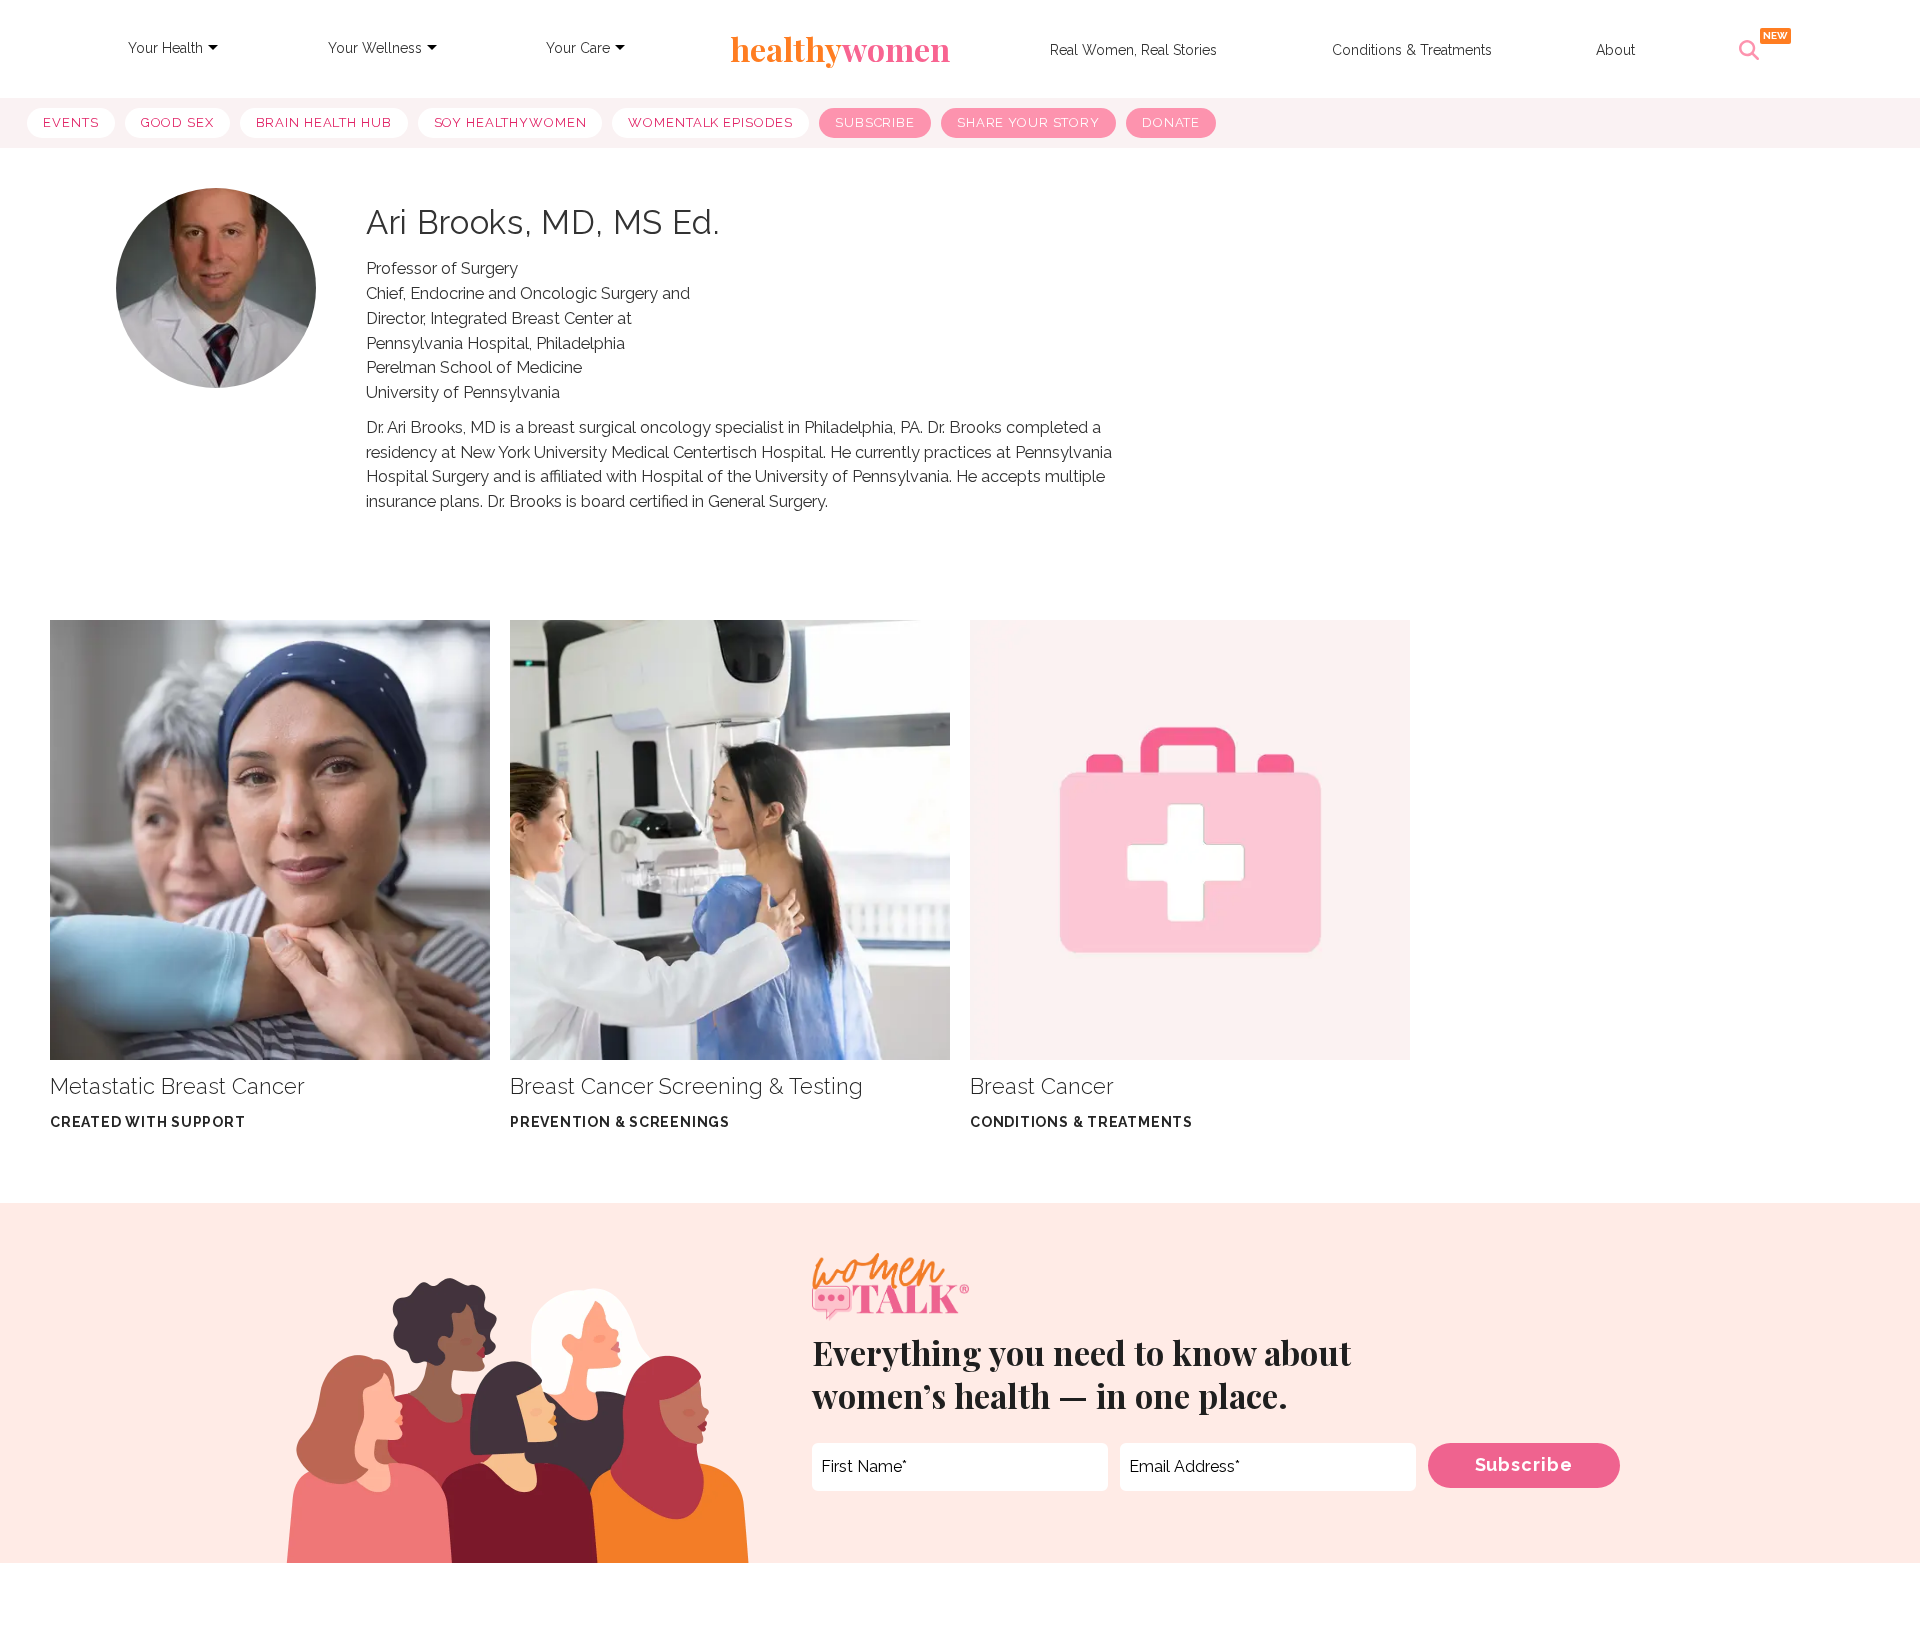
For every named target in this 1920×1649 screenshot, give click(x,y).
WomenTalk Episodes (710, 122)
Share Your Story (1028, 122)
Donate (1171, 122)
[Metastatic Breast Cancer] (270, 838)
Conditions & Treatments (1412, 50)
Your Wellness (375, 48)
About (1615, 50)
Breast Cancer (1042, 1086)
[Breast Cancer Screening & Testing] (730, 838)
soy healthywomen (510, 122)
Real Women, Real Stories (1133, 50)
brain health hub (324, 122)
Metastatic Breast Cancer (177, 1086)
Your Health (165, 48)
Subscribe (875, 122)
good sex (177, 122)
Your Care (578, 48)
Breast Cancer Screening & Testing (686, 1086)
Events (70, 122)
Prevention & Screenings (620, 1122)
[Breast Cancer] (1190, 838)
